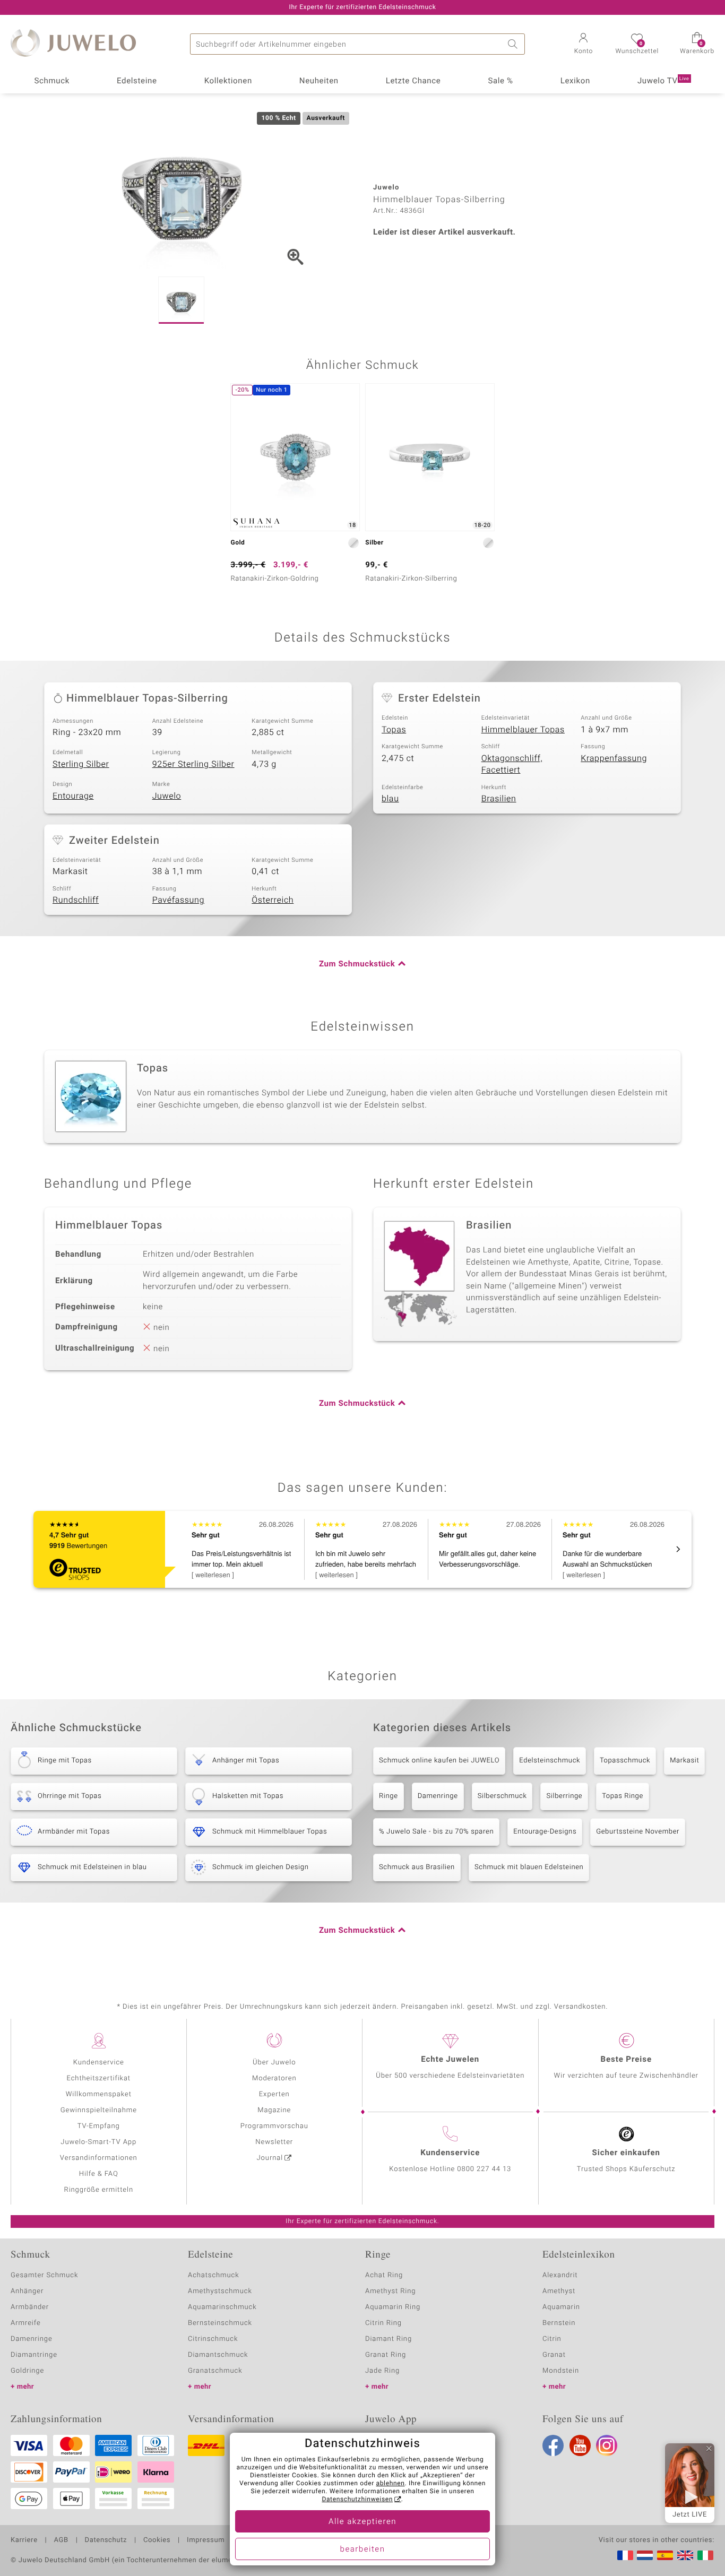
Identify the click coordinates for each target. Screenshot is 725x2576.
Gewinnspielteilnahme (99, 2110)
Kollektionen (228, 81)
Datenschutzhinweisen (357, 2500)
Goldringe (27, 2371)
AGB (61, 2540)
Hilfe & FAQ (99, 2174)
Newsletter (274, 2142)
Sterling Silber (81, 764)
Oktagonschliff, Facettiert (512, 764)
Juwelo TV (663, 81)
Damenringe (438, 1796)
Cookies (157, 2540)
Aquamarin (561, 2307)
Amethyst (559, 2291)
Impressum (206, 2540)
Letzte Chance (413, 81)
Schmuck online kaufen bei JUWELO (439, 1761)
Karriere (24, 2540)
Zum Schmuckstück (357, 964)
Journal (270, 2158)
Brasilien (499, 799)
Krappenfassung (614, 758)
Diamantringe (34, 2355)
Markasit (684, 1761)
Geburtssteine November (638, 1832)
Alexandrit (560, 2275)
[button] (583, 45)
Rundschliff (76, 900)
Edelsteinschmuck (550, 1761)
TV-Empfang (99, 2126)
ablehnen (391, 2484)
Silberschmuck (502, 1796)
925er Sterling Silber (193, 764)
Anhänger (27, 2291)
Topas (394, 730)
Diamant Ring (389, 2339)
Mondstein (561, 2371)
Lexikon (575, 81)
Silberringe (564, 1796)
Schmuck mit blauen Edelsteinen (529, 1867)
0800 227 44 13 (484, 2169)
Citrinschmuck (213, 2339)
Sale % (500, 81)
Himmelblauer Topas (523, 730)
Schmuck (51, 81)
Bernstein (559, 2323)
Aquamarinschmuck (222, 2307)
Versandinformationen (99, 2158)
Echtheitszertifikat (99, 2078)
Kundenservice (99, 2063)
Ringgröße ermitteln (99, 2190)
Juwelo (167, 796)
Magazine (274, 2110)
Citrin (552, 2339)
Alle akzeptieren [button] (362, 2522)
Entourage (73, 796)
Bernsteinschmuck (220, 2323)
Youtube (580, 2445)
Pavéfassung (178, 900)
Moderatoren (274, 2078)
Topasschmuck (625, 1761)
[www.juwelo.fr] (625, 2555)
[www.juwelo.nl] (645, 2555)
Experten (274, 2094)
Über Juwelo (274, 2063)
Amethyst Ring (390, 2291)
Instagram (607, 2445)
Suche (514, 44)
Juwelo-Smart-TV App (98, 2142)
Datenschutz (106, 2540)
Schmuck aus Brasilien (417, 1867)
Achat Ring (384, 2275)
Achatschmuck (214, 2275)
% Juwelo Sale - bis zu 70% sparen (436, 1832)
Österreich (273, 900)
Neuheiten (319, 81)
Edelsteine (137, 81)
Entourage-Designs (545, 1832)
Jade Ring (382, 2371)
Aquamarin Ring (393, 2307)
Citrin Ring (383, 2323)
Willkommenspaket (99, 2094)
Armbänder (30, 2307)
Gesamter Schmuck (44, 2275)
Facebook (553, 2445)
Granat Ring (386, 2355)
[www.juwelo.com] (685, 2555)
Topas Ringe (623, 1796)
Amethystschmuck (220, 2291)
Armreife (26, 2323)
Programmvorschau (274, 2126)
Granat (554, 2355)
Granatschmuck (215, 2371)
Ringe (389, 1796)
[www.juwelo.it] (705, 2555)
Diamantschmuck (218, 2355)
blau (390, 799)
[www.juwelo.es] (665, 2555)
